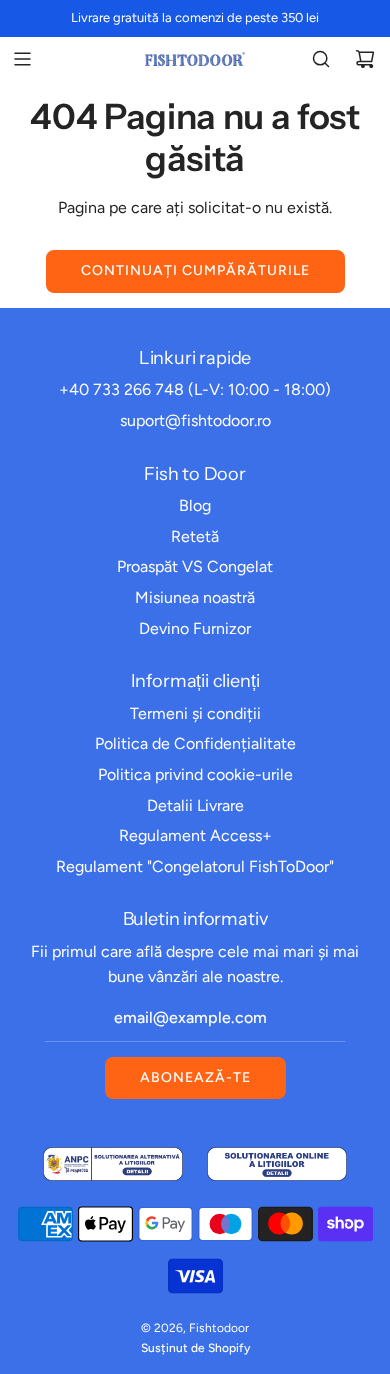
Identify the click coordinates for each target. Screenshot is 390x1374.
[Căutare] (321, 59)
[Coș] (365, 59)
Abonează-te (195, 1077)
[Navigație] (22, 59)
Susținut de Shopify (195, 1348)
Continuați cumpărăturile (195, 270)
